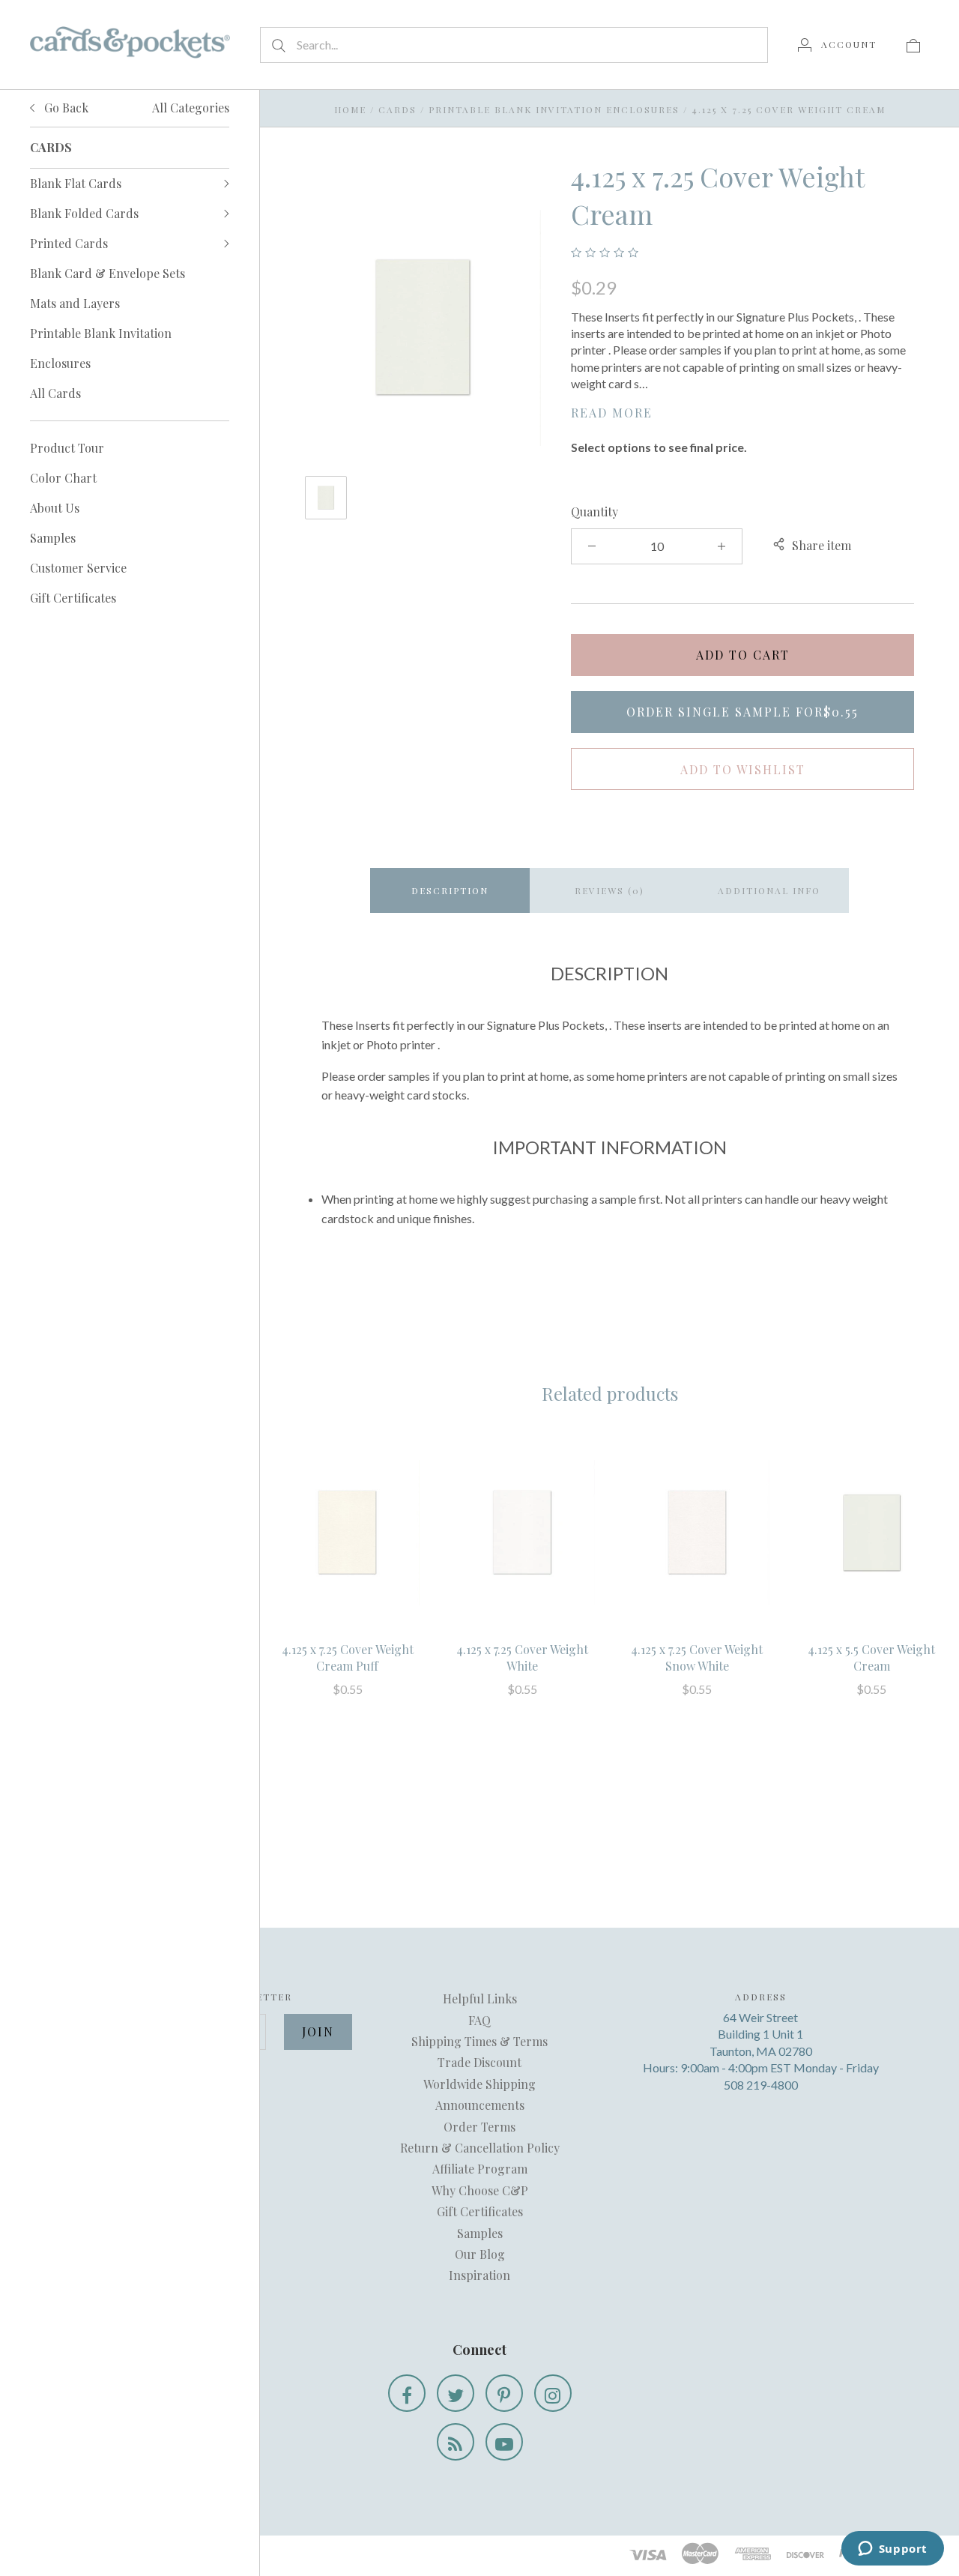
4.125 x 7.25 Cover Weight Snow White (697, 1657)
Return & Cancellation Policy (480, 2148)
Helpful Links (480, 1999)
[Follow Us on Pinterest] (504, 2393)
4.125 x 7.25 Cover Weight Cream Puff (348, 1657)
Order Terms (479, 2127)
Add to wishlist (743, 769)
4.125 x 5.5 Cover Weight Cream (871, 1657)
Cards (397, 109)
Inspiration (479, 2275)
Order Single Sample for (742, 712)
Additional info (769, 890)
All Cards (55, 393)
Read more (612, 413)
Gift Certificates (73, 598)
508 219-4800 (761, 2085)
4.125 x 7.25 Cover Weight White (522, 1657)
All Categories (191, 108)
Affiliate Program (480, 2169)
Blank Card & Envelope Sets (108, 273)
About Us (55, 508)
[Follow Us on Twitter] (456, 2393)
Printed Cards (69, 243)
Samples (53, 538)
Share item (822, 545)
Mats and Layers (75, 303)
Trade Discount (479, 2062)
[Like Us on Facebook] (407, 2393)
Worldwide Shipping (479, 2084)
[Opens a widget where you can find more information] (892, 2550)
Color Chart (63, 478)
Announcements (480, 2105)
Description (450, 890)
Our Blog (480, 2254)
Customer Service (78, 568)
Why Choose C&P (480, 2190)
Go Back (65, 108)
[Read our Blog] (456, 2442)
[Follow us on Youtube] (504, 2442)
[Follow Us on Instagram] (553, 2393)
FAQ (479, 2020)
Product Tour (67, 448)
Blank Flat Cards (76, 183)
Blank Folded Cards (84, 213)
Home (350, 109)
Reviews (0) (609, 890)
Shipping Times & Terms (479, 2041)
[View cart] (913, 44)
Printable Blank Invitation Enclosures (101, 348)
